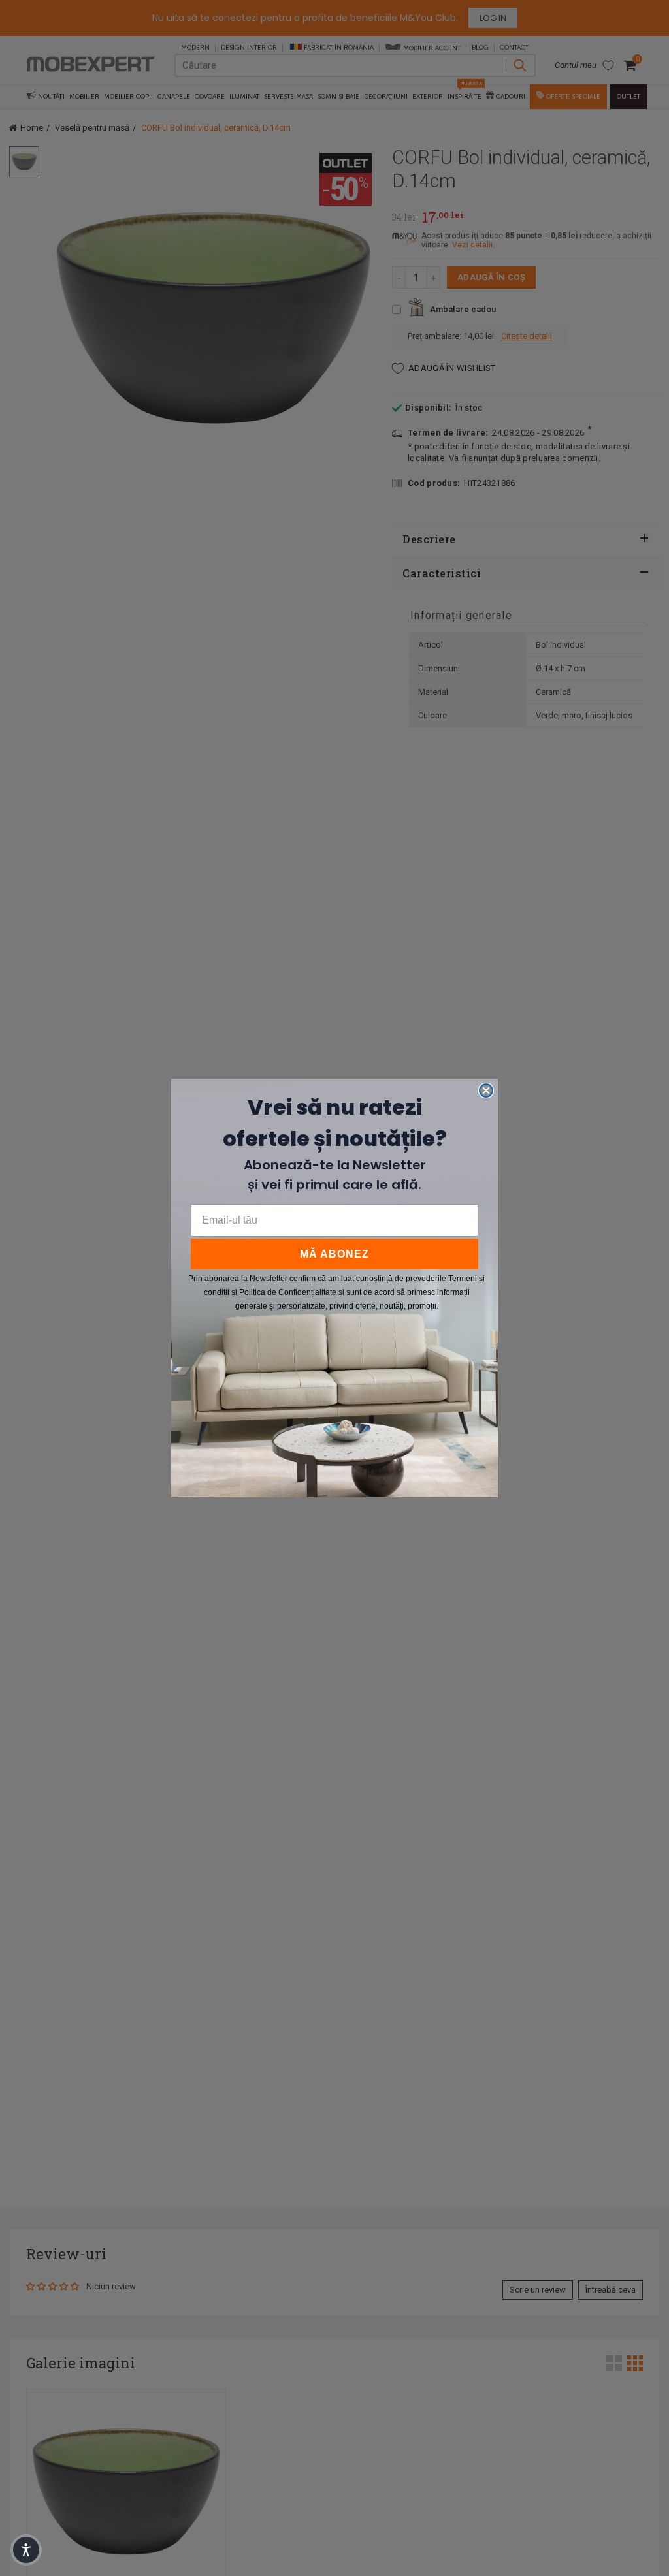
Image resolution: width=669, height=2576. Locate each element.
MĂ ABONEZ (334, 1254)
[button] (26, 2550)
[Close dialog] (486, 1090)
